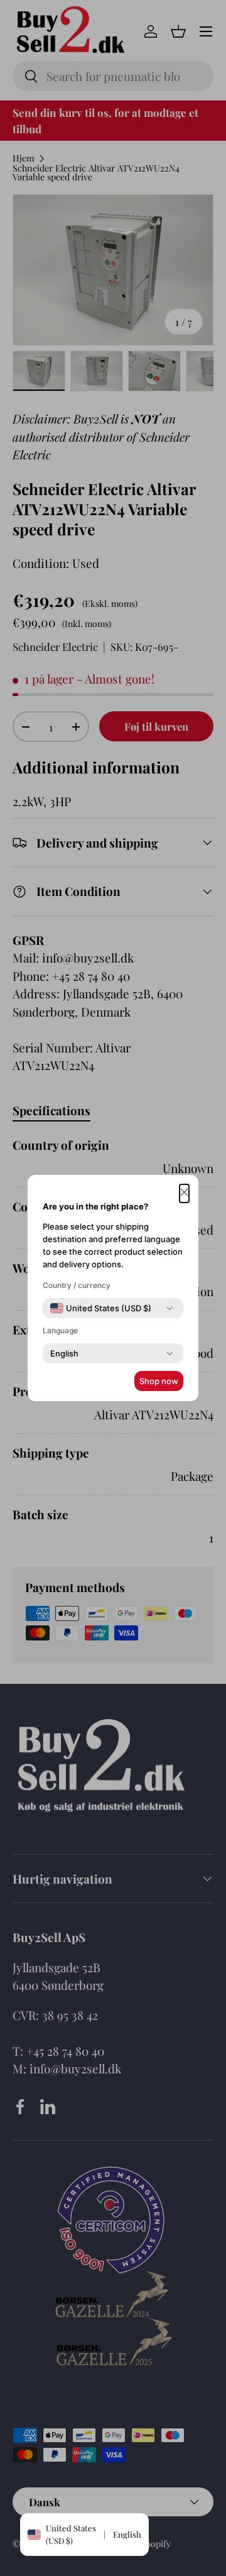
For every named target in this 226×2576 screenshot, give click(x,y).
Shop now (159, 1381)
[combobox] (101, 1308)
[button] (184, 1193)
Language (60, 1330)
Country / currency (77, 1285)
